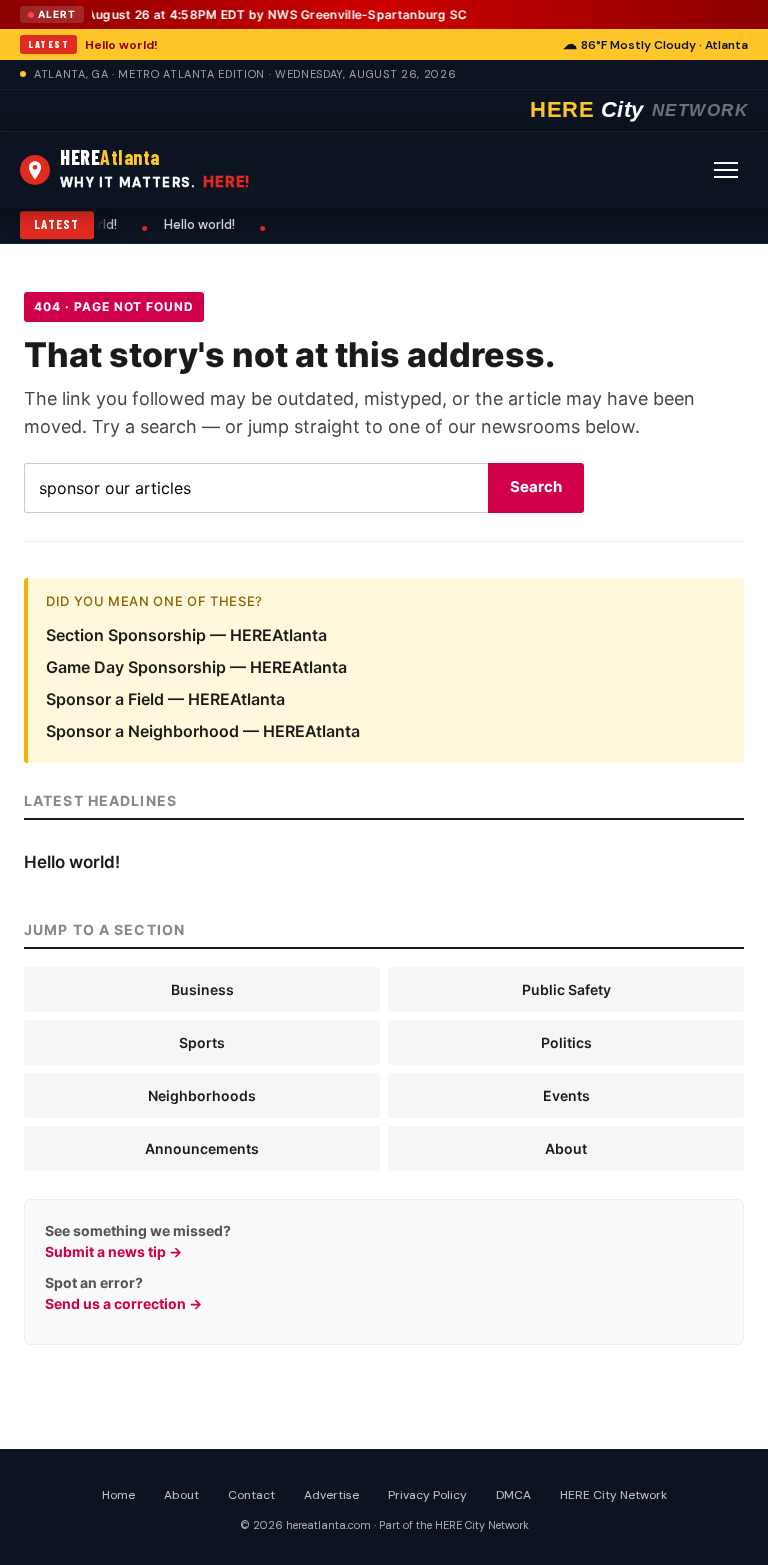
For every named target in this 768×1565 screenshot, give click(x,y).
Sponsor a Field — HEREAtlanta (165, 699)
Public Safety (566, 989)
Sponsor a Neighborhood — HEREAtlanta (203, 731)
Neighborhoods (202, 1095)
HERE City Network (613, 1495)
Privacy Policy (427, 1495)
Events (566, 1095)
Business (202, 989)
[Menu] (726, 170)
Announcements (202, 1148)
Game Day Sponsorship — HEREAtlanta (196, 667)
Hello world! (121, 45)
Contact (251, 1495)
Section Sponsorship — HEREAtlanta (186, 635)
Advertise (331, 1495)
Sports (202, 1042)
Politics (566, 1042)
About (566, 1148)
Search (536, 486)
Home (118, 1495)
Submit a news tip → (113, 1251)
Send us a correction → (123, 1303)
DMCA (513, 1495)
